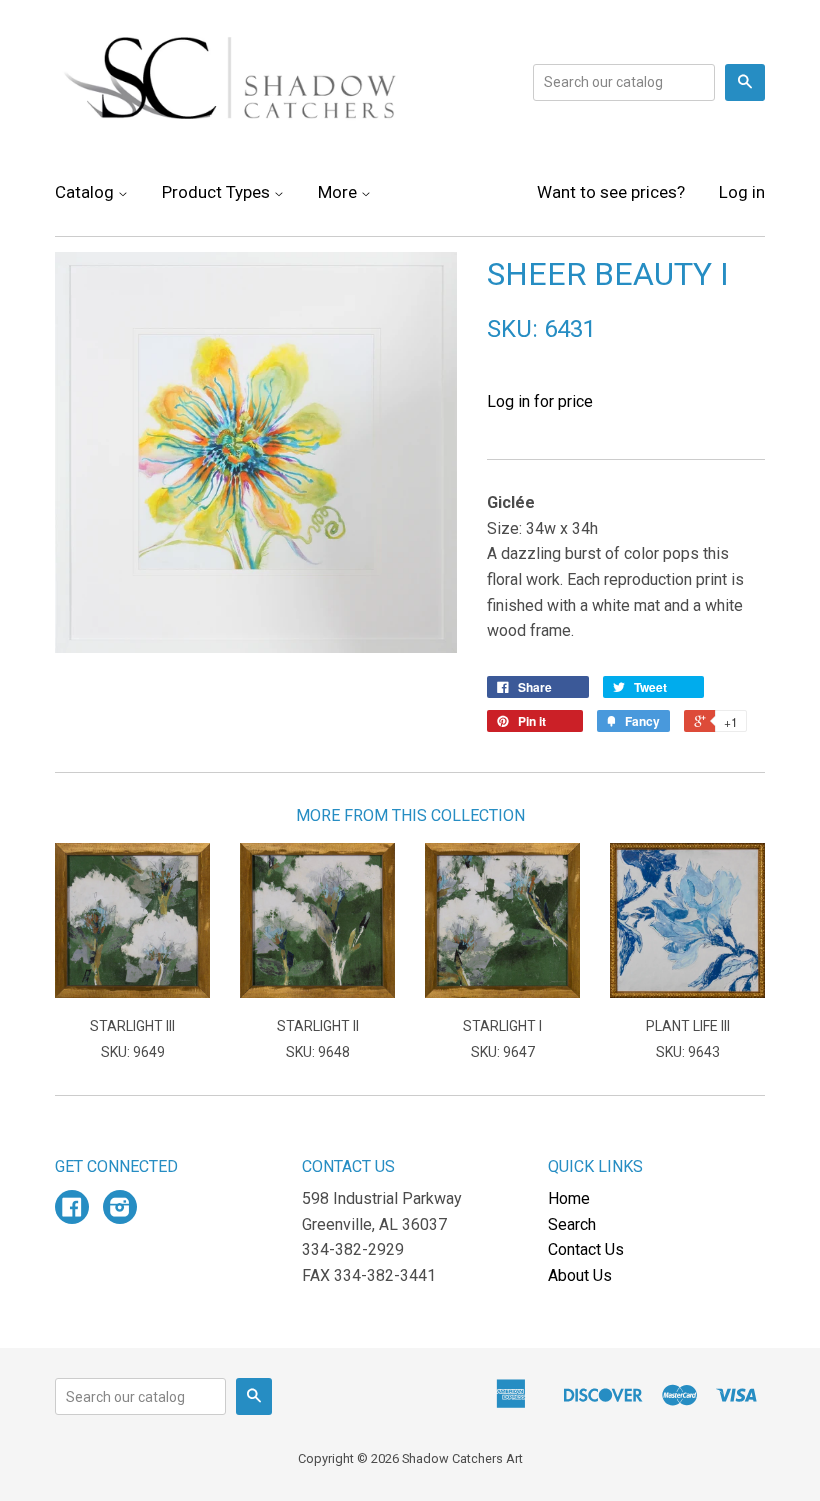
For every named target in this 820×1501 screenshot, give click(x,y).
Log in (742, 192)
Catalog (86, 192)
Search (572, 1224)
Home (569, 1198)
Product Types (218, 192)
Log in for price (540, 401)
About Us (580, 1275)
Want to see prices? (611, 192)
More (339, 192)
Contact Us (586, 1249)
